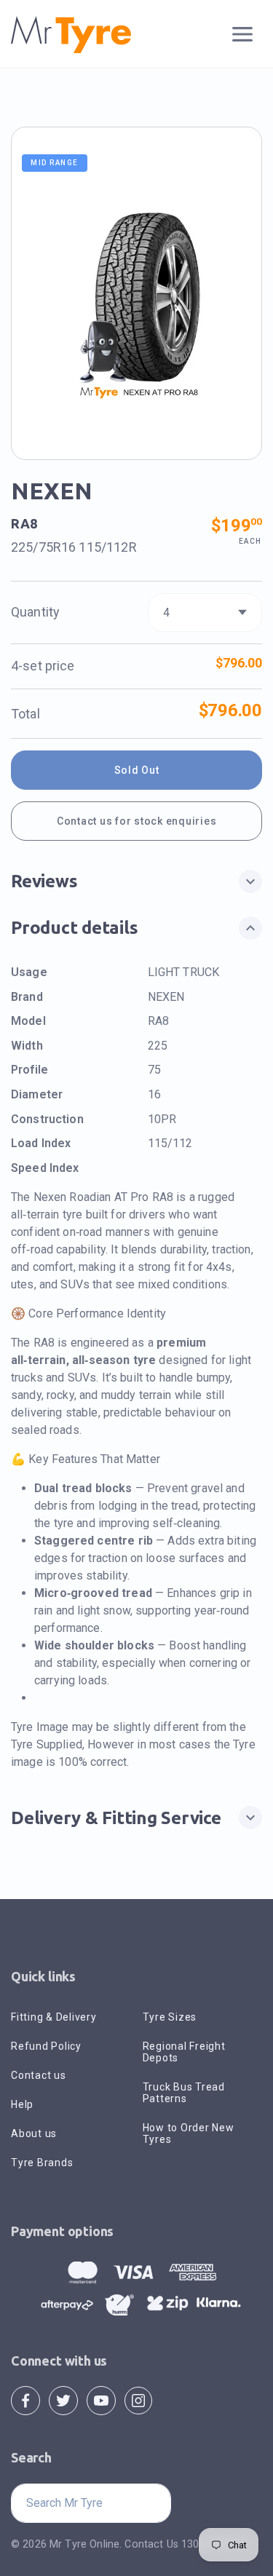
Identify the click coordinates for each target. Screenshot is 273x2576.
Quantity (35, 612)
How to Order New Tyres (189, 2133)
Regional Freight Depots (184, 2052)
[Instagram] (138, 2400)
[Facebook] (25, 2400)
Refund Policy (46, 2046)
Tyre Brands (42, 2163)
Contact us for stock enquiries (137, 821)
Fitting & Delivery (54, 2017)
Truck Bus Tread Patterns (184, 2093)
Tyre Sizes (170, 2017)
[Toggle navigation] (243, 35)
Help (22, 2104)
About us (34, 2133)
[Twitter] (63, 2400)
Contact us (39, 2075)
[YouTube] (101, 2400)
